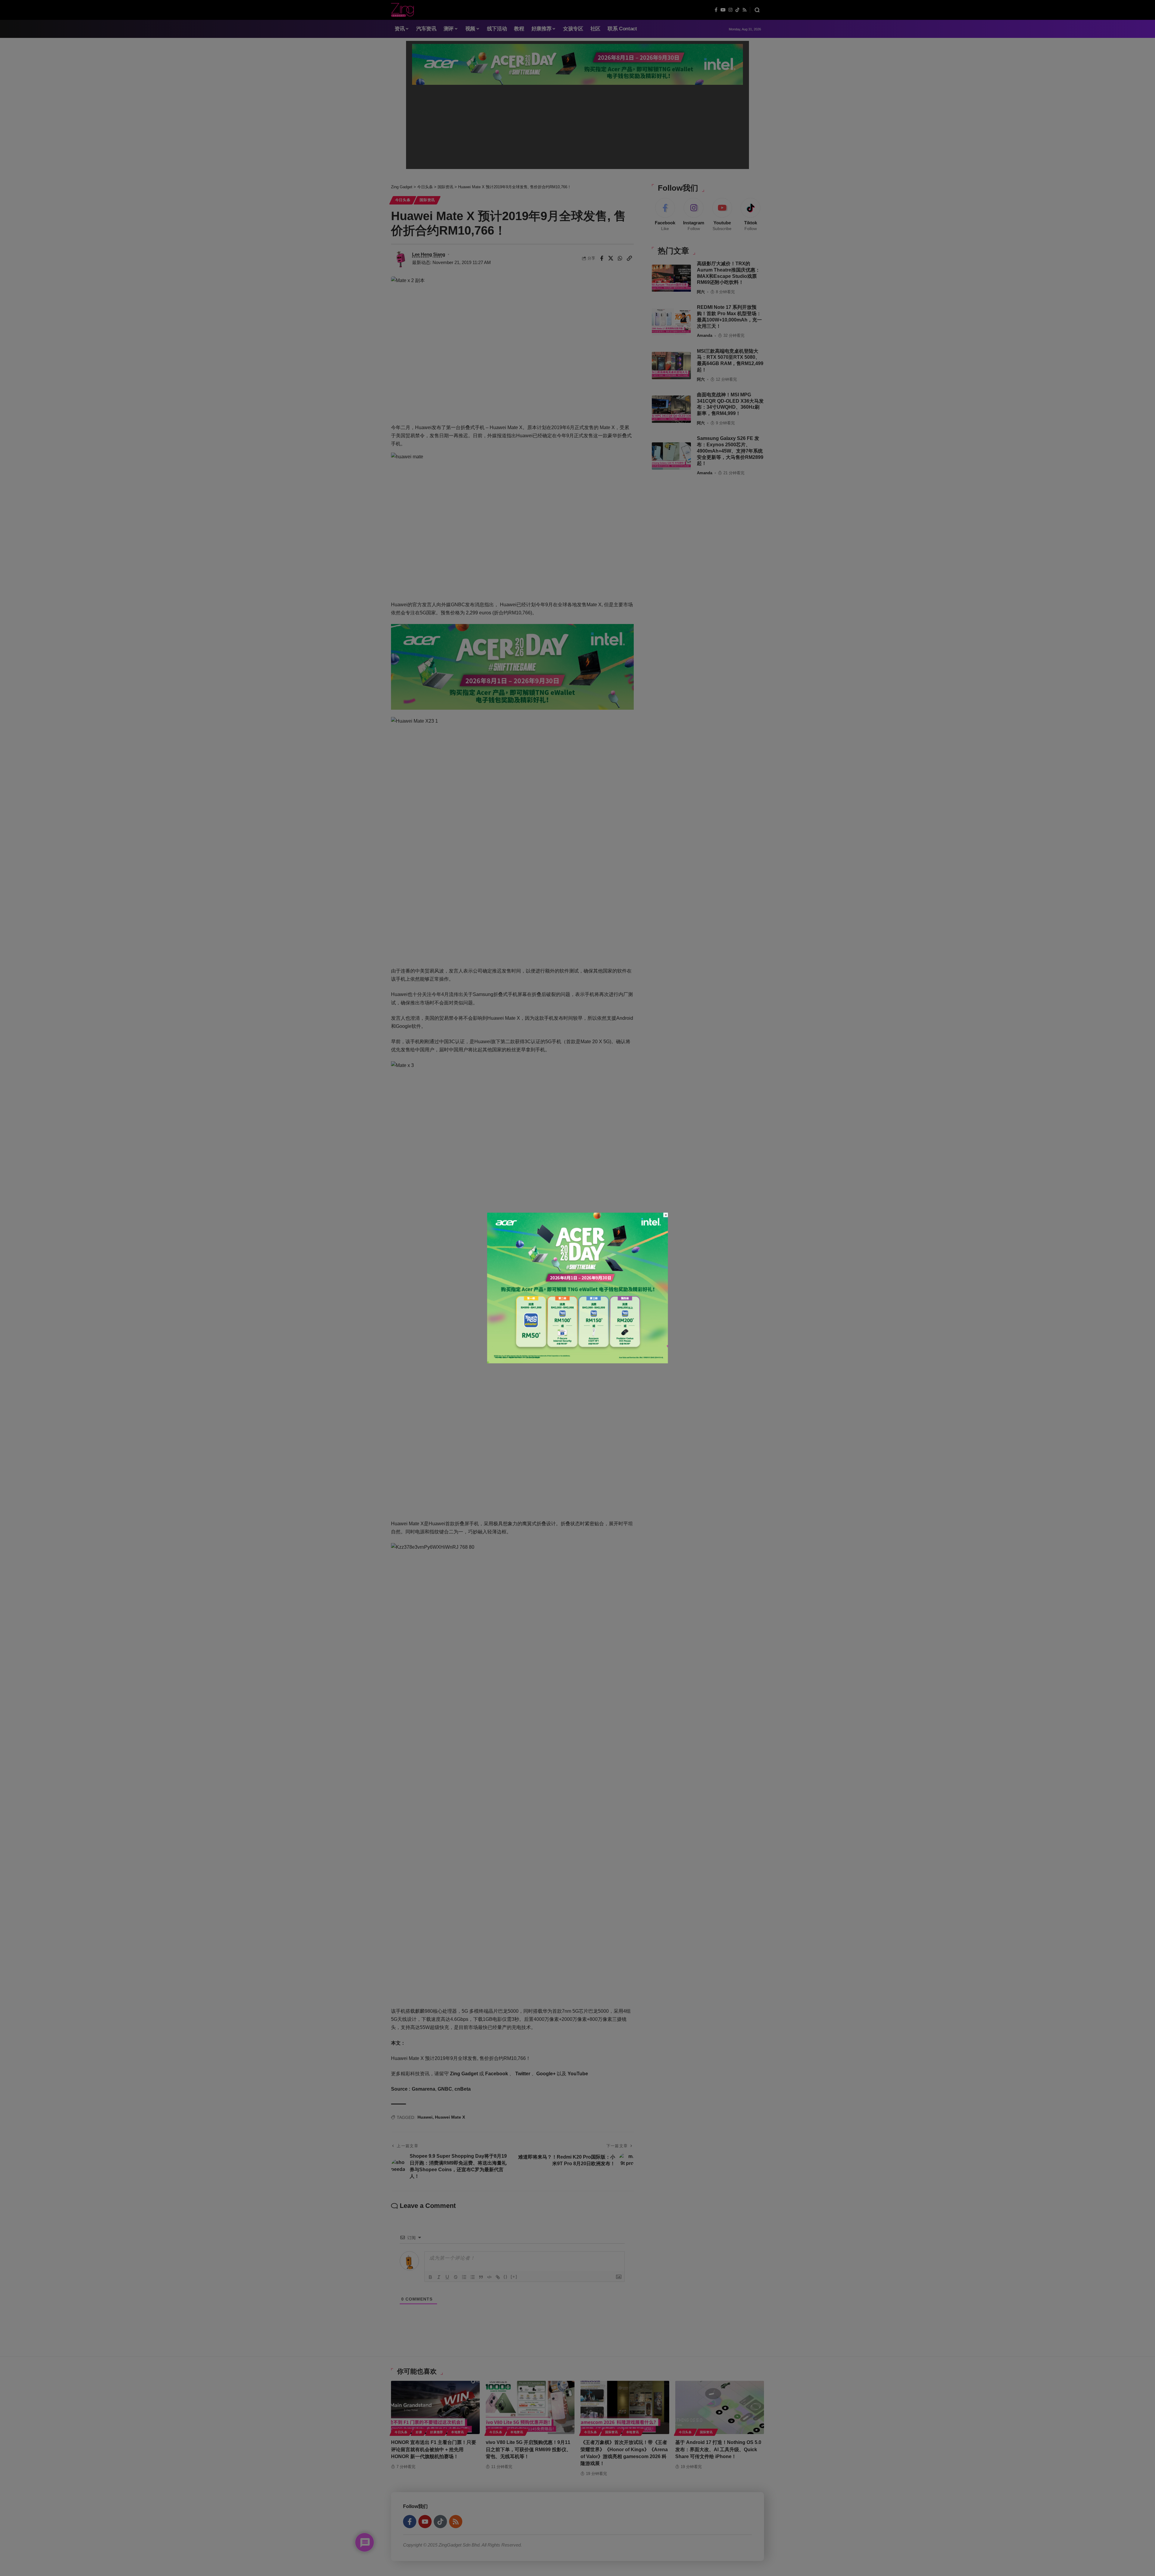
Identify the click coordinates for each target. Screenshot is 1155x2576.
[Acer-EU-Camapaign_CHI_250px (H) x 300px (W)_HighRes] (578, 1288)
